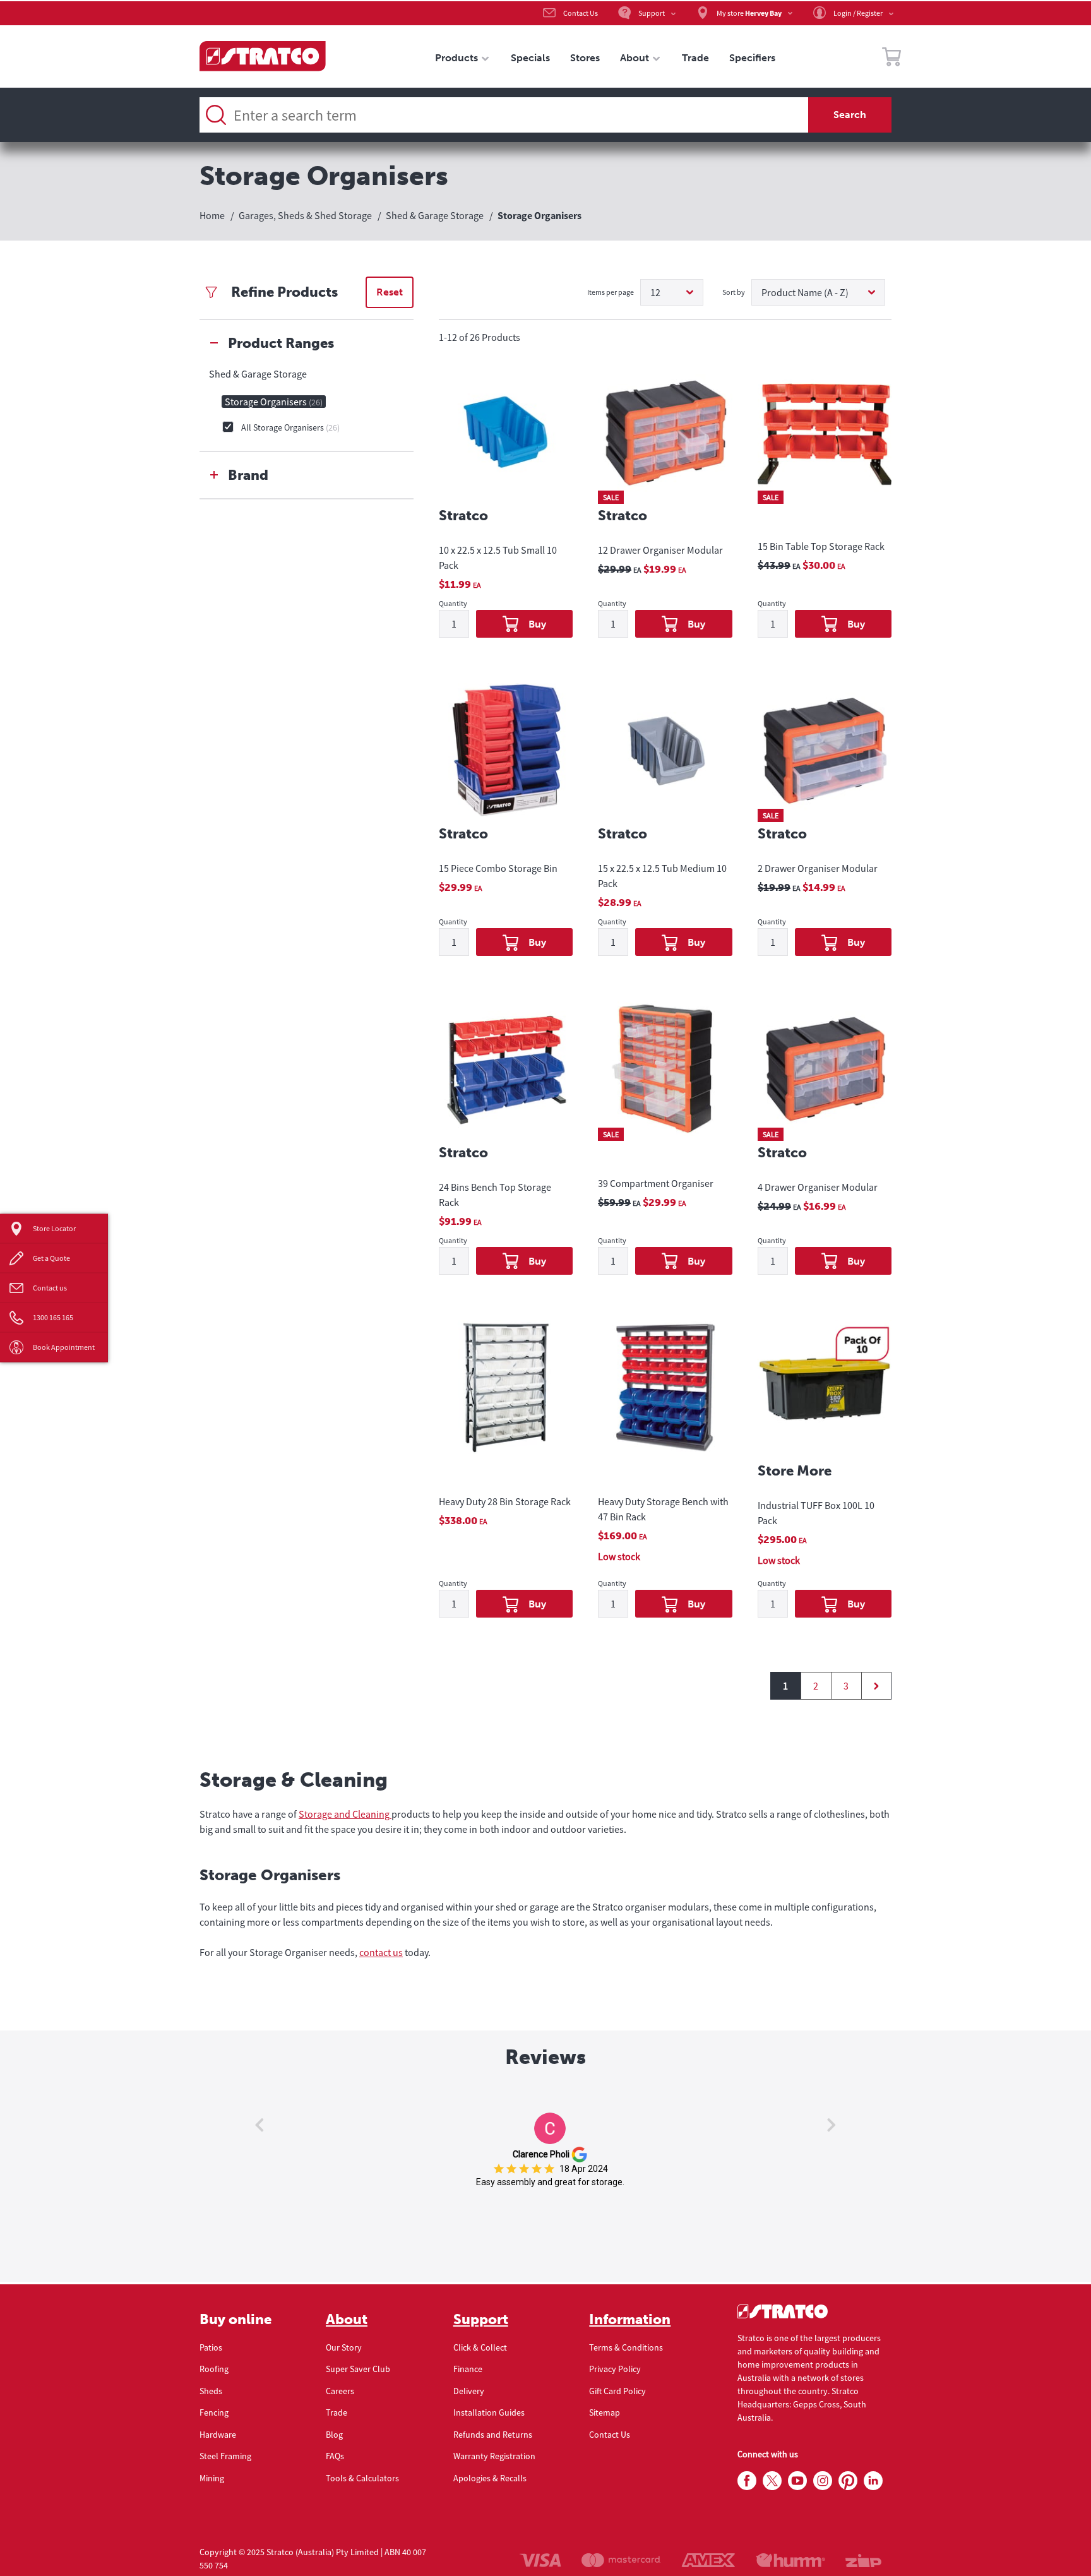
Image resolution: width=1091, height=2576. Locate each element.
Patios (211, 2347)
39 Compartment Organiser (656, 1183)
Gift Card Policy (617, 2391)
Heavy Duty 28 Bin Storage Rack (505, 1501)
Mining (212, 2478)
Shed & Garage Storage (258, 374)
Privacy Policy (615, 2369)
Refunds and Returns (493, 2435)
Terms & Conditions (626, 2347)
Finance (468, 2369)
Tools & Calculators (362, 2478)
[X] (772, 2481)
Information (630, 2320)
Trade (337, 2412)
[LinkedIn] (873, 2481)
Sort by (734, 292)
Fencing (214, 2412)
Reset (390, 292)
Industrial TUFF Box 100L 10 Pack (816, 1513)
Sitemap (605, 2412)
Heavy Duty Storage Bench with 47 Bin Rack (663, 1509)
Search (850, 115)
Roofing (214, 2369)
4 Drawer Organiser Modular (818, 1187)
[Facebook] (747, 2481)
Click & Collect (480, 2347)
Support (481, 2320)
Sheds (211, 2391)
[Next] (876, 1686)
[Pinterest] (848, 2481)
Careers (340, 2391)
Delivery (469, 2391)
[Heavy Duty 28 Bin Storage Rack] (506, 1399)
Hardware (218, 2435)
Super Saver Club (358, 2369)
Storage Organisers (274, 402)
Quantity (453, 604)
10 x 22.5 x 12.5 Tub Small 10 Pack (498, 558)
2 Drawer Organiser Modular (818, 868)
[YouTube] (797, 2481)
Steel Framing (225, 2456)
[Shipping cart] (891, 59)
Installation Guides (489, 2412)
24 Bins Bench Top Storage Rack (495, 1195)
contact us (381, 1952)
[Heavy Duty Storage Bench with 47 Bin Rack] (665, 1399)
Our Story (344, 2347)
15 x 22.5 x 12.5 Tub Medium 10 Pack (662, 876)
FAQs (335, 2456)
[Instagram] (823, 2481)
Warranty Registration (494, 2456)
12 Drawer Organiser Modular (660, 550)
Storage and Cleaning (345, 1814)
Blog (334, 2435)
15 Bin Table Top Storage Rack (821, 546)
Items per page (611, 292)
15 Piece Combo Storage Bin (498, 868)
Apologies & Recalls (490, 2478)
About (347, 2320)
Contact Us (610, 2435)
